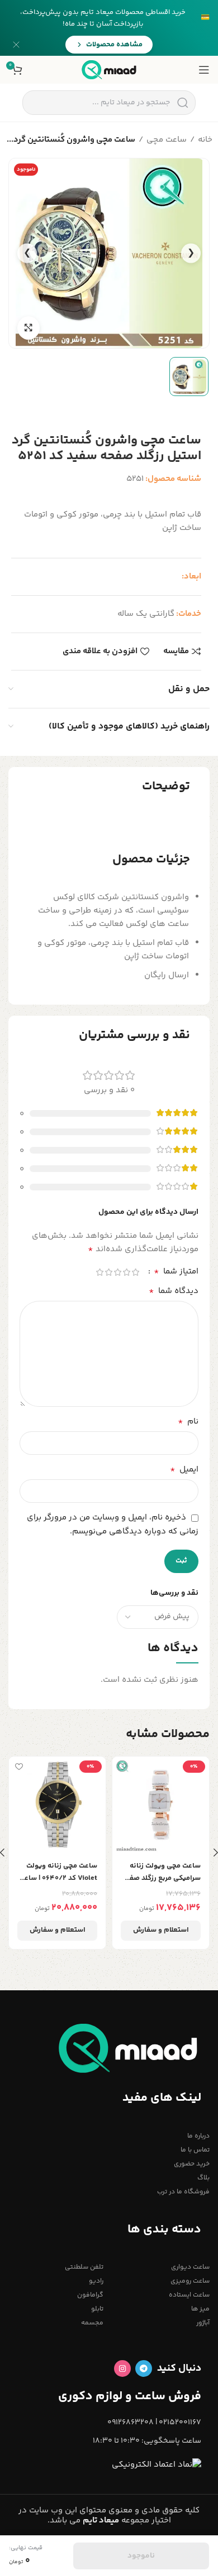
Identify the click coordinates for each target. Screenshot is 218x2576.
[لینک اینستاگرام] (122, 2368)
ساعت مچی (167, 140)
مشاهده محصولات (114, 45)
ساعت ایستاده (189, 2295)
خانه (205, 140)
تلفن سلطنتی (84, 2267)
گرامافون (90, 2295)
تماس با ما (195, 2150)
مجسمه (92, 2323)
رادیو (96, 2281)
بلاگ (203, 2178)
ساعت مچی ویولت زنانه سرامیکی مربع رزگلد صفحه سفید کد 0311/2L (161, 1872)
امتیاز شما (176, 1272)
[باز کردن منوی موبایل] (204, 70)
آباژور (203, 2323)
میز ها (200, 2309)
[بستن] (16, 45)
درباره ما (198, 2136)
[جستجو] (183, 103)
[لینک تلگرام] (144, 2368)
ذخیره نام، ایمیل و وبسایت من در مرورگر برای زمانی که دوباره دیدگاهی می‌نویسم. (113, 1524)
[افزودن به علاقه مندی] (122, 1766)
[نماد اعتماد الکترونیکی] (157, 2465)
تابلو (97, 2309)
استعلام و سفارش (161, 1930)
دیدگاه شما (174, 1291)
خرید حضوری (192, 2164)
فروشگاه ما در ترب (183, 2192)
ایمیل (184, 1470)
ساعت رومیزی (190, 2281)
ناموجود (141, 2556)
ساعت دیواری (190, 2267)
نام (188, 1422)
